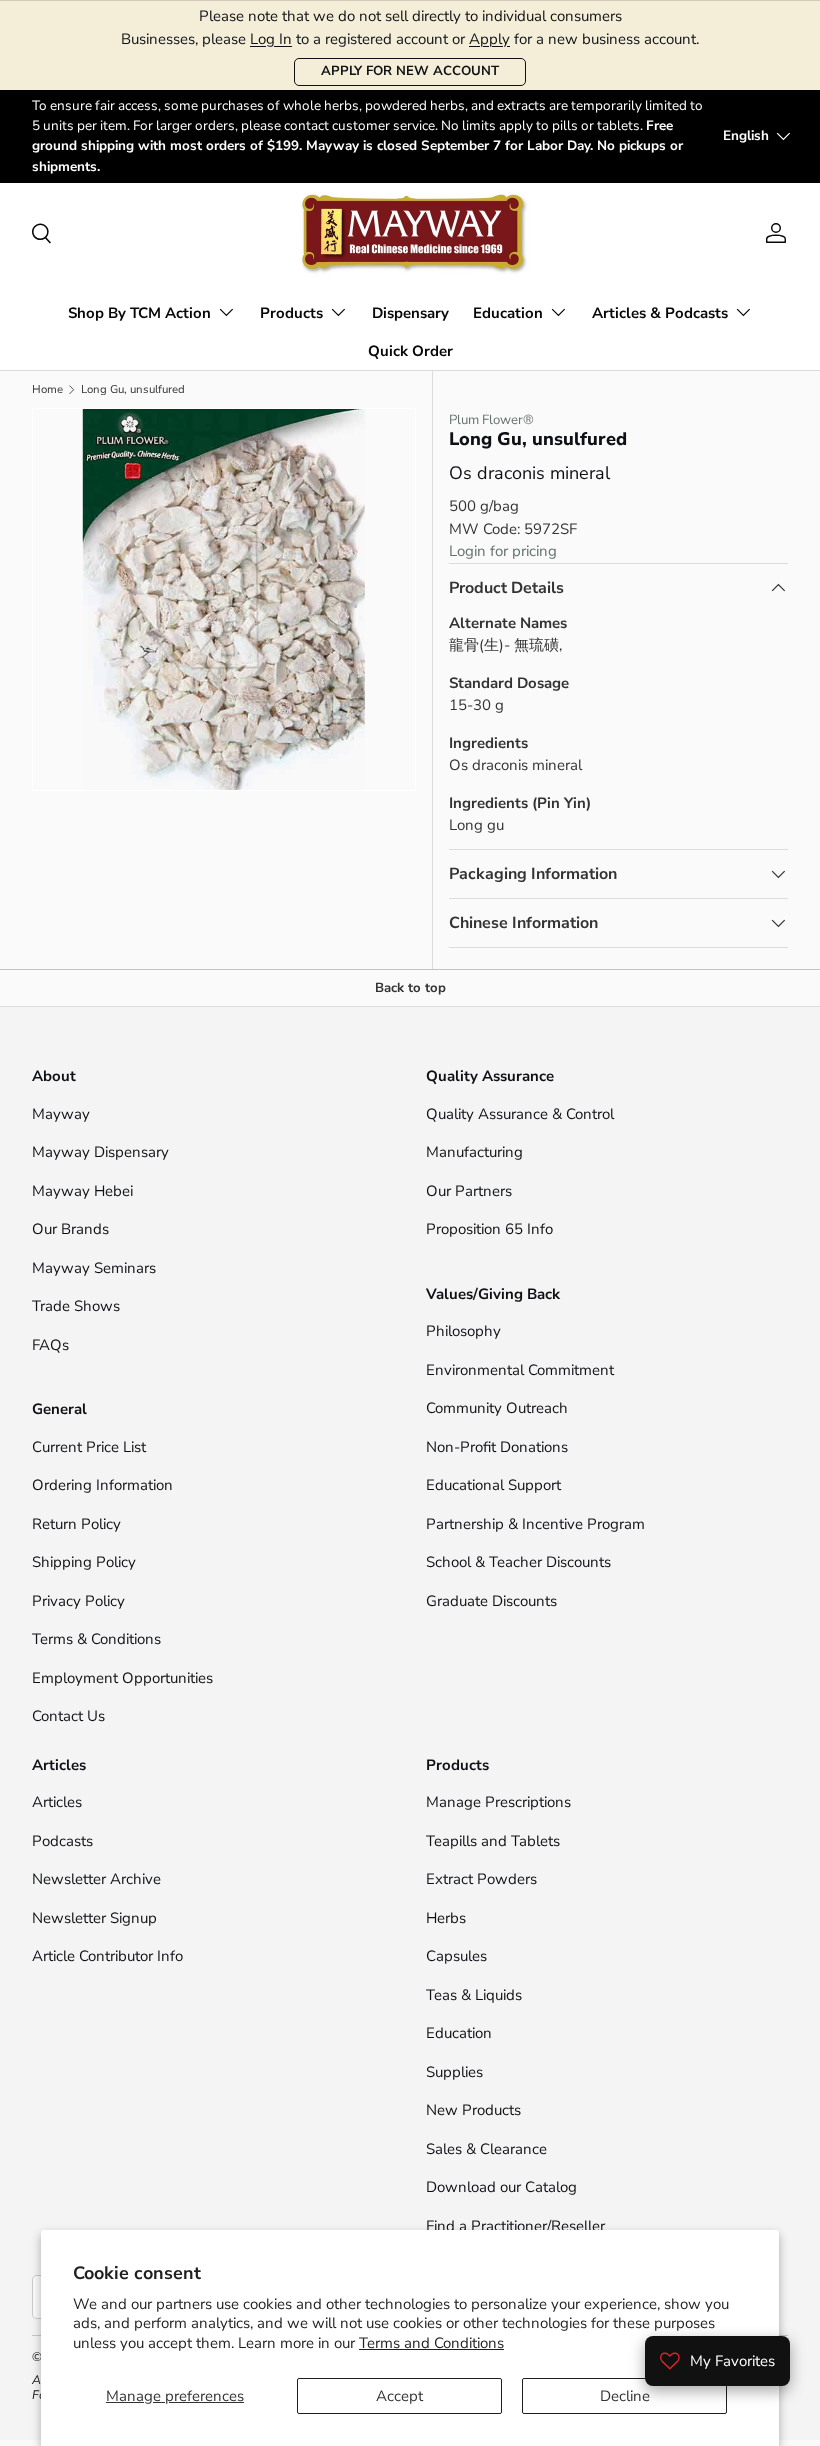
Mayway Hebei (82, 1191)
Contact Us (70, 1716)
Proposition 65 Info (489, 1229)
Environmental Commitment (520, 1370)
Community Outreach (497, 1408)
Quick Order (410, 351)
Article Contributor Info (107, 1956)
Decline (625, 2396)
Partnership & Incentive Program (535, 1524)
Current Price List (89, 1447)
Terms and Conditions (431, 2343)
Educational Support (493, 1485)
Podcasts (62, 1841)
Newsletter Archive (96, 1879)
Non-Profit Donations (497, 1447)
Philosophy (463, 1331)
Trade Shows (76, 1306)
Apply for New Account (410, 71)
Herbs (446, 1918)
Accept (399, 2396)
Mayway (61, 1114)
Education (459, 2033)
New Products (473, 2110)
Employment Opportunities (122, 1678)
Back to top (410, 988)
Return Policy (76, 1524)
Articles (57, 1802)
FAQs (50, 1345)
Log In (271, 39)
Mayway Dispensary (100, 1152)
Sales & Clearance (486, 2149)
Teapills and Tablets (493, 1841)
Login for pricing (503, 551)
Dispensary (410, 313)
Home (47, 389)
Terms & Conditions (96, 1639)
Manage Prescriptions (498, 1802)
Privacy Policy (78, 1601)
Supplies (454, 2072)
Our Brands (70, 1229)
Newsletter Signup (94, 1918)
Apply (489, 39)
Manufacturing (474, 1152)
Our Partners (469, 1191)
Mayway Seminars (94, 1268)
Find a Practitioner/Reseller (515, 2226)
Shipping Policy (84, 1562)
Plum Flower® (491, 420)
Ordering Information (102, 1485)
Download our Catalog (501, 2187)
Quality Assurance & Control (520, 1114)
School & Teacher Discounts (518, 1562)
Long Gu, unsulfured (133, 389)
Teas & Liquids (474, 1995)
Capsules (456, 1956)
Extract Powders (481, 1879)
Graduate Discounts (491, 1601)
